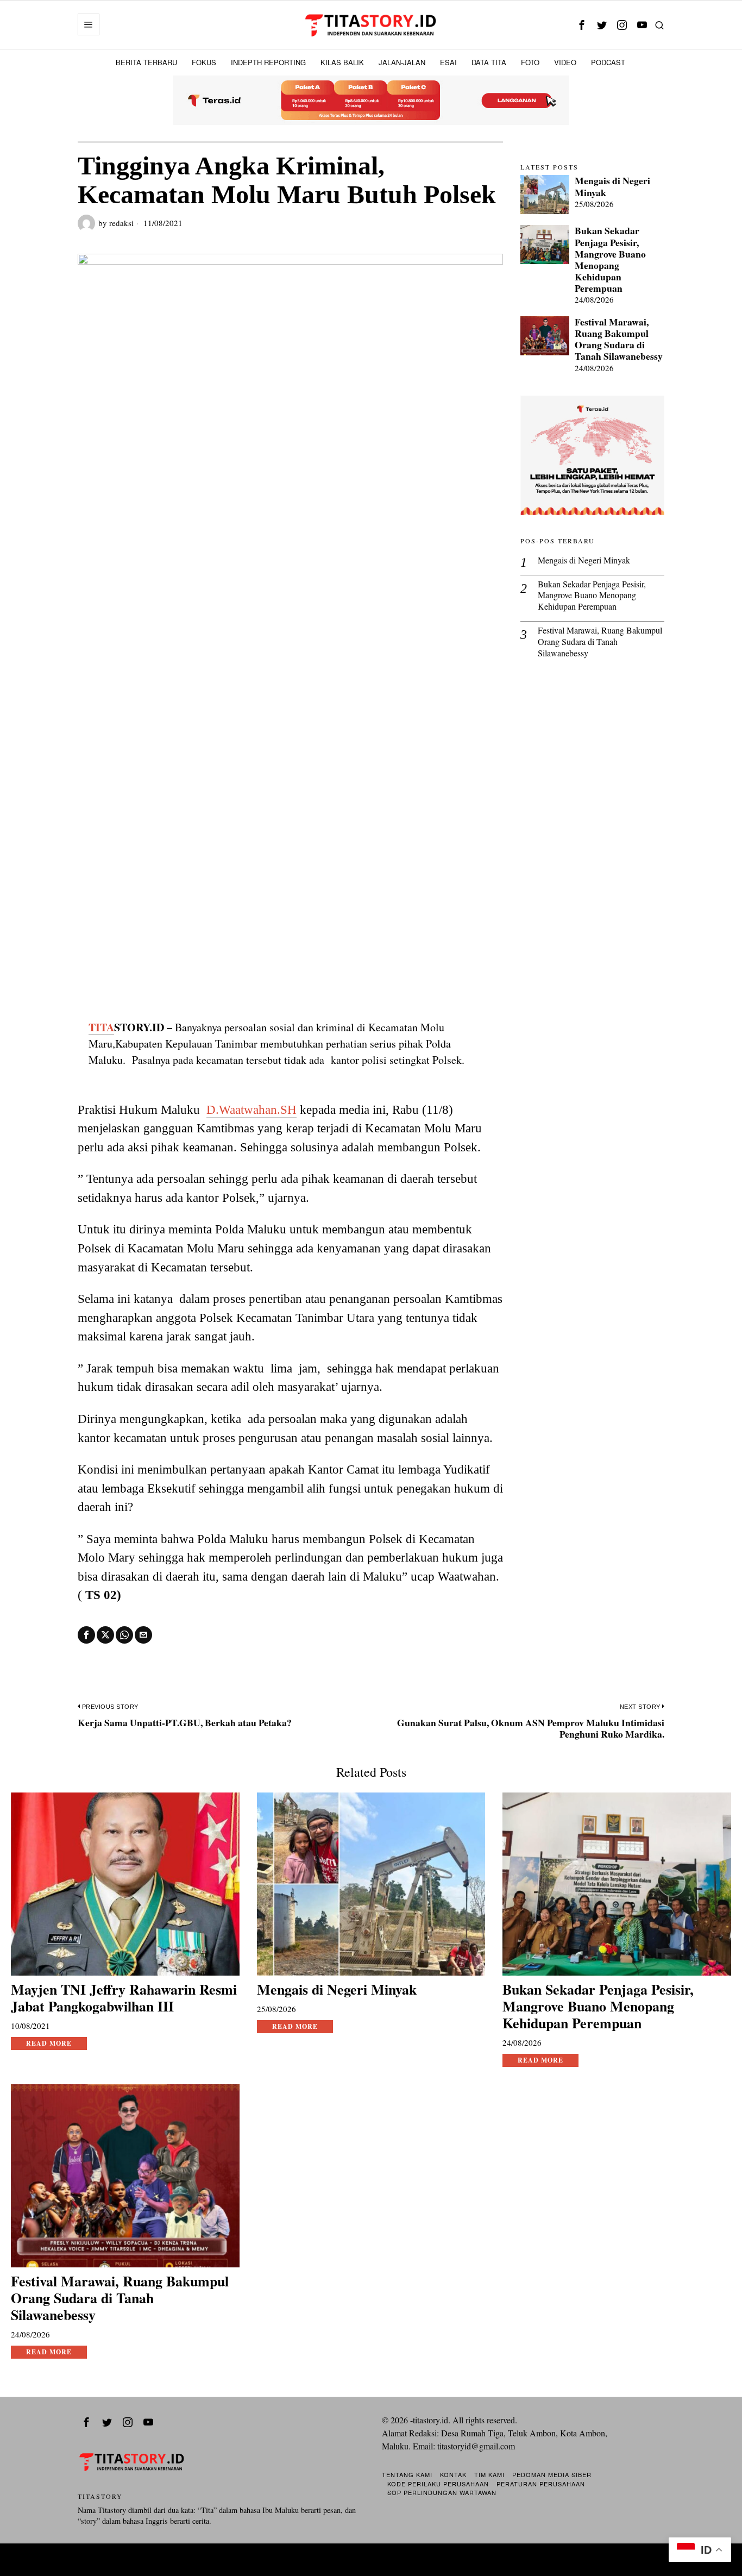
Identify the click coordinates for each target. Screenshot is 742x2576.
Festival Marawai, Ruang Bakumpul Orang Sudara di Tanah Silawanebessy (619, 339)
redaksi (121, 223)
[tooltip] (581, 25)
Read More (49, 2043)
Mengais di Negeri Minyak (612, 186)
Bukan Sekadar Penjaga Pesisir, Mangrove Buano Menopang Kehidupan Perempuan (610, 259)
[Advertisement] (290, 919)
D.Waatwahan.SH (251, 1110)
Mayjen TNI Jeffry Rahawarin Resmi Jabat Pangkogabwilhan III (124, 1998)
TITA (101, 1027)
